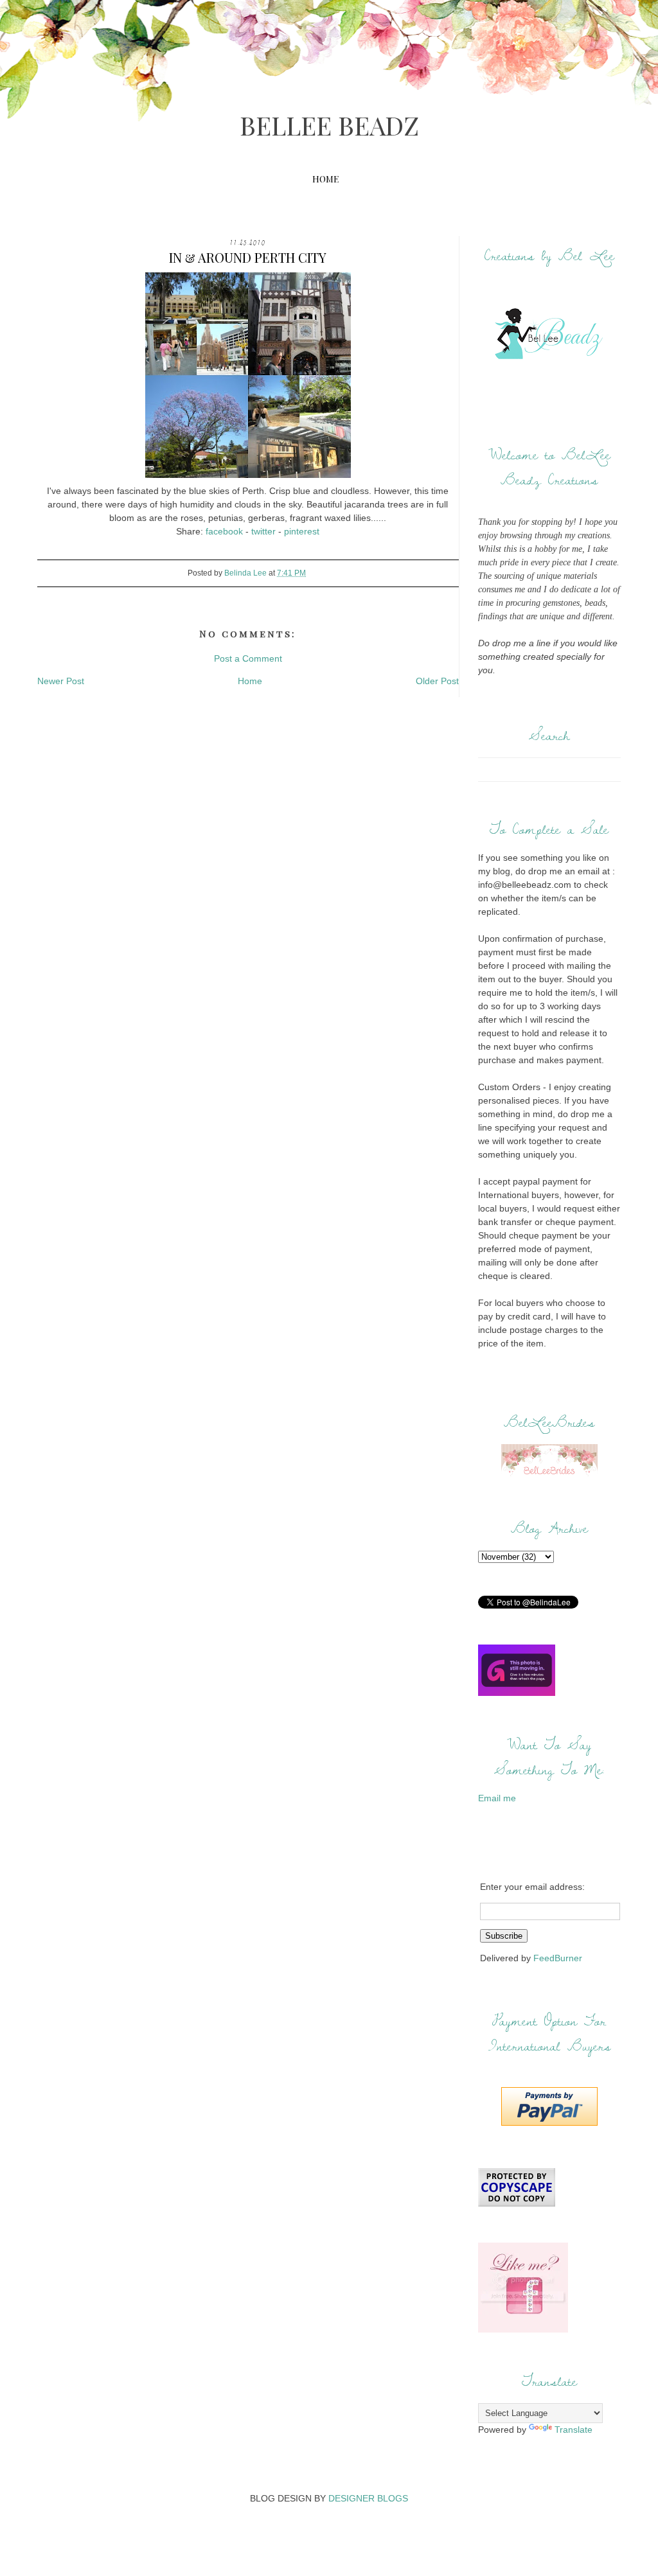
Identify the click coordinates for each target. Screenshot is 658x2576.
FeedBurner (558, 1958)
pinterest (302, 531)
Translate (574, 2430)
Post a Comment (248, 658)
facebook (224, 531)
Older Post (437, 681)
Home (325, 179)
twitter (263, 531)
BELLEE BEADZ (329, 125)
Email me (497, 1798)
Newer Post (61, 681)
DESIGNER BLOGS (368, 2498)
